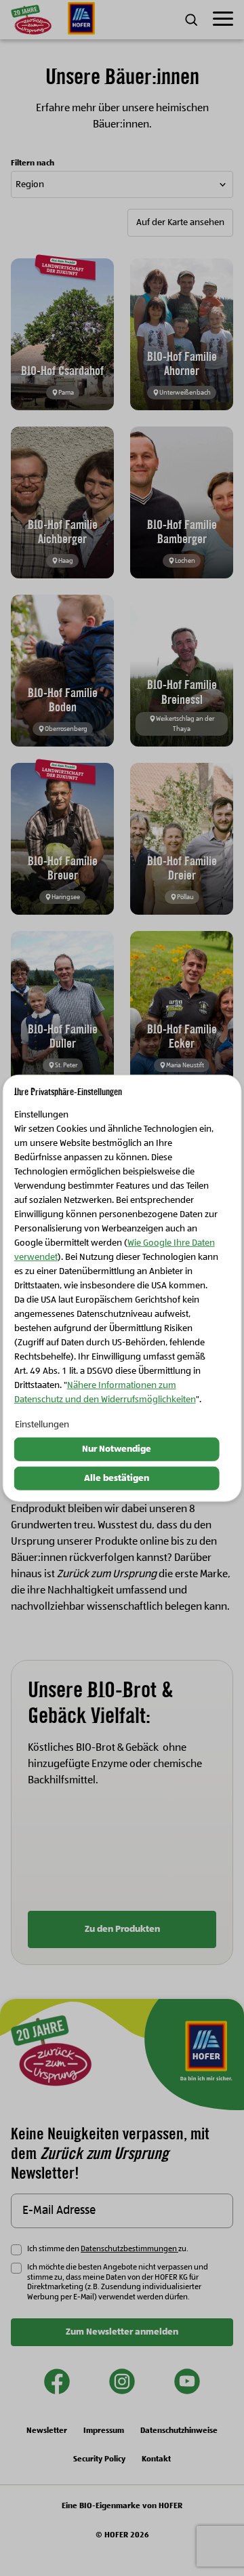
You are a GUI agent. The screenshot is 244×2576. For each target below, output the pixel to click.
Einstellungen (42, 1425)
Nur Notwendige (117, 1449)
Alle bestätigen (117, 1478)
